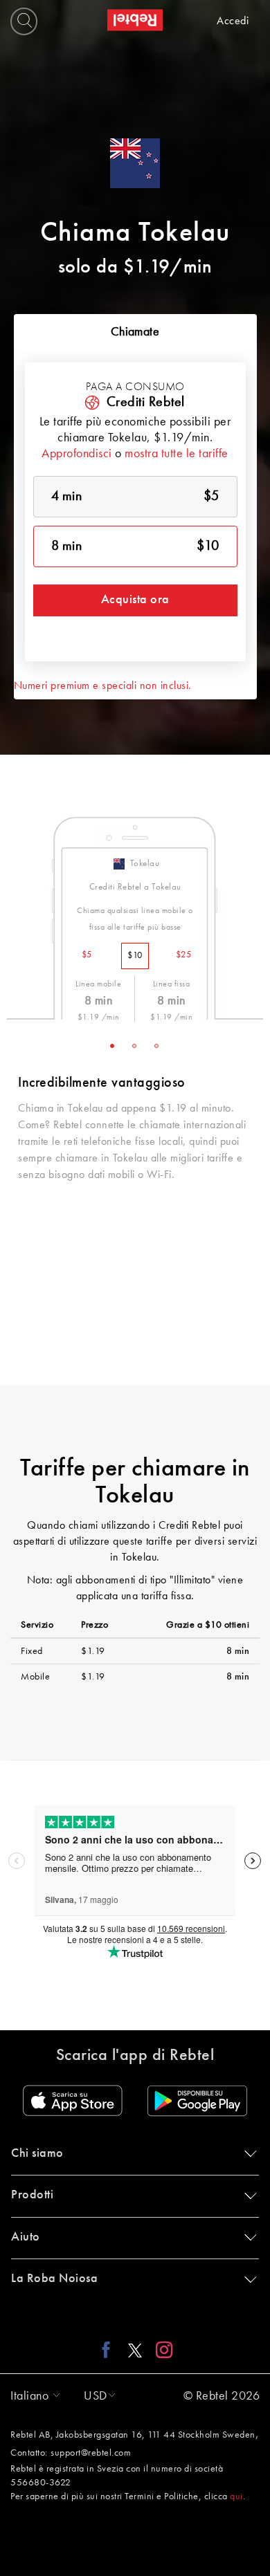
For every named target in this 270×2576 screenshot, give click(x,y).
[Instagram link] (161, 2350)
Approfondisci (77, 454)
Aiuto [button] (26, 2237)
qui (236, 2496)
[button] (32, 2396)
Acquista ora (135, 600)
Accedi (233, 21)
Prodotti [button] (32, 2195)
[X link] (135, 2350)
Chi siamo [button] (37, 2153)
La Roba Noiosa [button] (54, 2279)
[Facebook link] (110, 2350)
